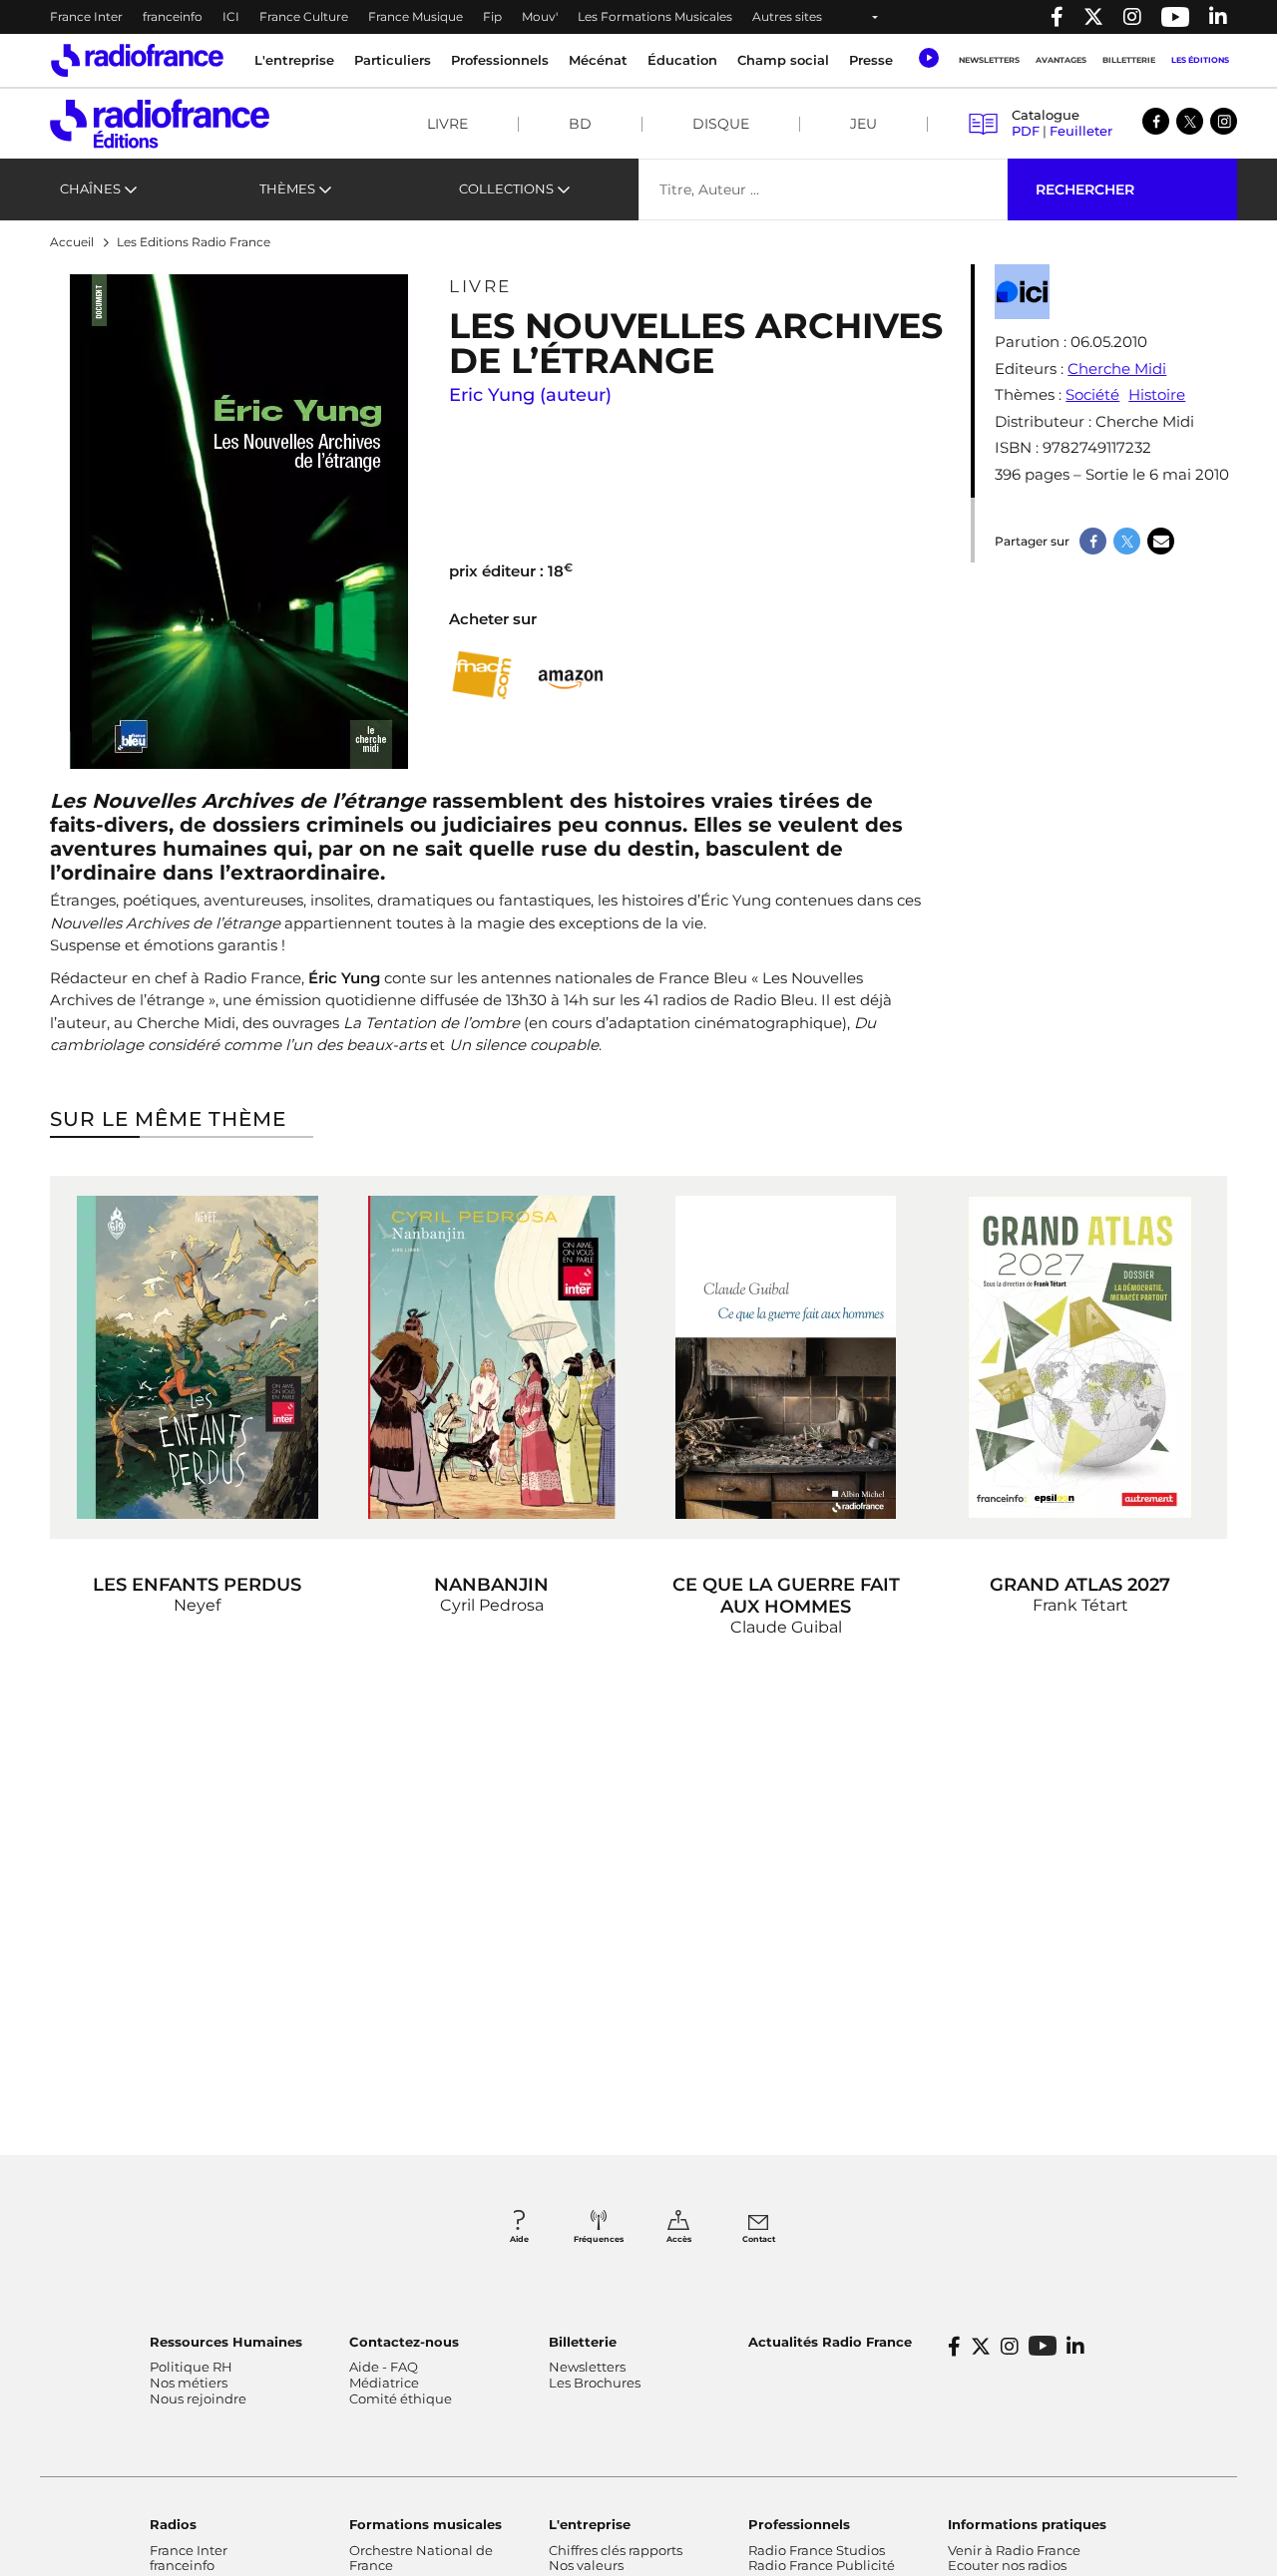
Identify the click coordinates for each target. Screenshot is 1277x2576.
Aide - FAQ (384, 2367)
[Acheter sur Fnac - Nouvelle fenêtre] (481, 676)
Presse (871, 60)
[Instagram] (1224, 121)
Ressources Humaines (226, 2342)
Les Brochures (595, 2383)
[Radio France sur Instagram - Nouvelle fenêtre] (1132, 17)
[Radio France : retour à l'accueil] (137, 60)
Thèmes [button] (287, 188)
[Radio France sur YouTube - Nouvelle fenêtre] (1175, 17)
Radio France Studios (817, 2550)
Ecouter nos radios (1007, 2565)
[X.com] (1190, 121)
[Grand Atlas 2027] (1080, 1357)
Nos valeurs (586, 2565)
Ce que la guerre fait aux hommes (786, 1596)
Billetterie (1129, 60)
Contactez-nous (404, 2342)
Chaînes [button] (90, 188)
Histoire (1157, 394)
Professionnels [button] (500, 60)
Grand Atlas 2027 (1080, 1585)
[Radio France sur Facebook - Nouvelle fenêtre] (1057, 17)
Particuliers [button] (393, 60)
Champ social (783, 60)
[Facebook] (1156, 121)
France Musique (416, 16)
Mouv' (540, 16)
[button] (928, 58)
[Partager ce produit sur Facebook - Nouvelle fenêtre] (1093, 541)
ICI (231, 16)
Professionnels (799, 2524)
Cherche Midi (1117, 368)
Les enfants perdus (197, 1585)
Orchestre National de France (421, 2558)
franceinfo (173, 16)
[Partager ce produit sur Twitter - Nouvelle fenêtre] (1127, 541)
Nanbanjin (491, 1585)
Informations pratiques (1027, 2524)
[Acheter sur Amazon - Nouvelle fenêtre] (571, 675)
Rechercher (1085, 189)
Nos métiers (189, 2383)
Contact (759, 2239)
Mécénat (598, 60)
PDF (1026, 131)
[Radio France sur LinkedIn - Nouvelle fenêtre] (1075, 2347)
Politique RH (191, 2367)
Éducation (682, 60)
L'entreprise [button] (294, 60)
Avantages (1061, 60)
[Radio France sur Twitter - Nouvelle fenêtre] (1093, 17)
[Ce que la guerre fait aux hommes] (786, 1357)
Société (1092, 394)
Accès (679, 2239)
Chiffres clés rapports (616, 2550)
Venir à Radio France (1014, 2550)
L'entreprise (590, 2524)
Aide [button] (519, 2239)
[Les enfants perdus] (197, 1357)
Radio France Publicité (822, 2565)
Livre (447, 124)
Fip (492, 16)
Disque (721, 124)
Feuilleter (1081, 131)
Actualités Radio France (830, 2342)
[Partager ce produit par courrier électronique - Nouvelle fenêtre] (1161, 541)
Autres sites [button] (787, 16)
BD (580, 124)
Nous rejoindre (198, 2398)
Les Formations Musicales (655, 16)
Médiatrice (384, 2383)
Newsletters (989, 60)
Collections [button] (506, 188)
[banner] (638, 17)
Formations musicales (426, 2524)
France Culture (304, 16)
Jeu (863, 124)
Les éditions (1200, 60)
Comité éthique (401, 2398)
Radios (173, 2524)
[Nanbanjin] (491, 1357)
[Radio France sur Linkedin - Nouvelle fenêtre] (1218, 17)
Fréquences (599, 2239)
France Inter (86, 16)
